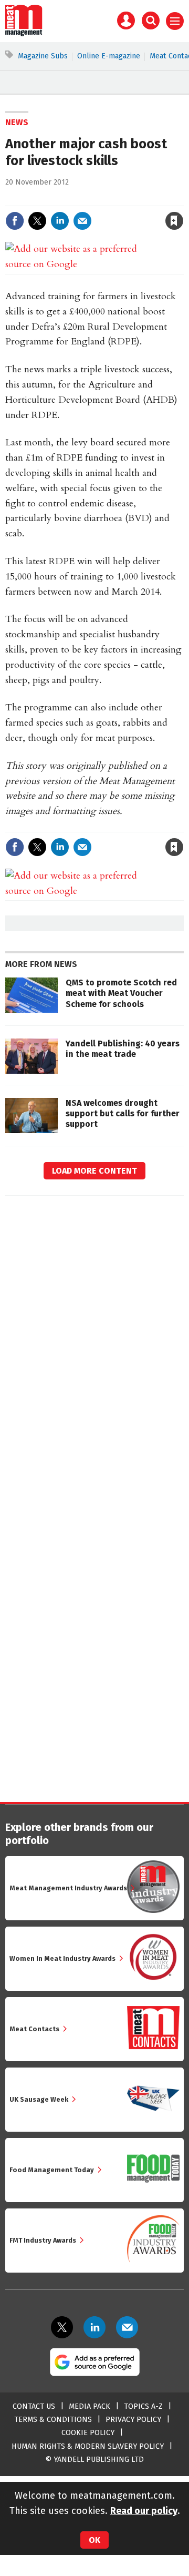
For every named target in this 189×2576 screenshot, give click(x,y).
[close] (182, 199)
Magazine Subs (43, 56)
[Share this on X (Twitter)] (37, 221)
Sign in (52, 199)
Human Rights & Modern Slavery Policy (88, 2446)
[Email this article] (82, 221)
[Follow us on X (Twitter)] (62, 2327)
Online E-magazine (109, 56)
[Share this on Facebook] (15, 221)
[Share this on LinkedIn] (60, 221)
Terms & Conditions (53, 2420)
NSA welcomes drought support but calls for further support (123, 1114)
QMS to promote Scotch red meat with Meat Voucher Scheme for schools (121, 993)
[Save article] (174, 221)
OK (94, 2540)
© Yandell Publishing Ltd (94, 2460)
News (17, 122)
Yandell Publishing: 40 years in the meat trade (123, 1049)
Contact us (34, 2406)
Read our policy (144, 2511)
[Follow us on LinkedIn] (94, 2327)
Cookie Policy (88, 2433)
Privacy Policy (133, 2420)
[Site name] (24, 34)
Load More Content (94, 1171)
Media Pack (90, 2406)
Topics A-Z (143, 2406)
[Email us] (127, 2327)
